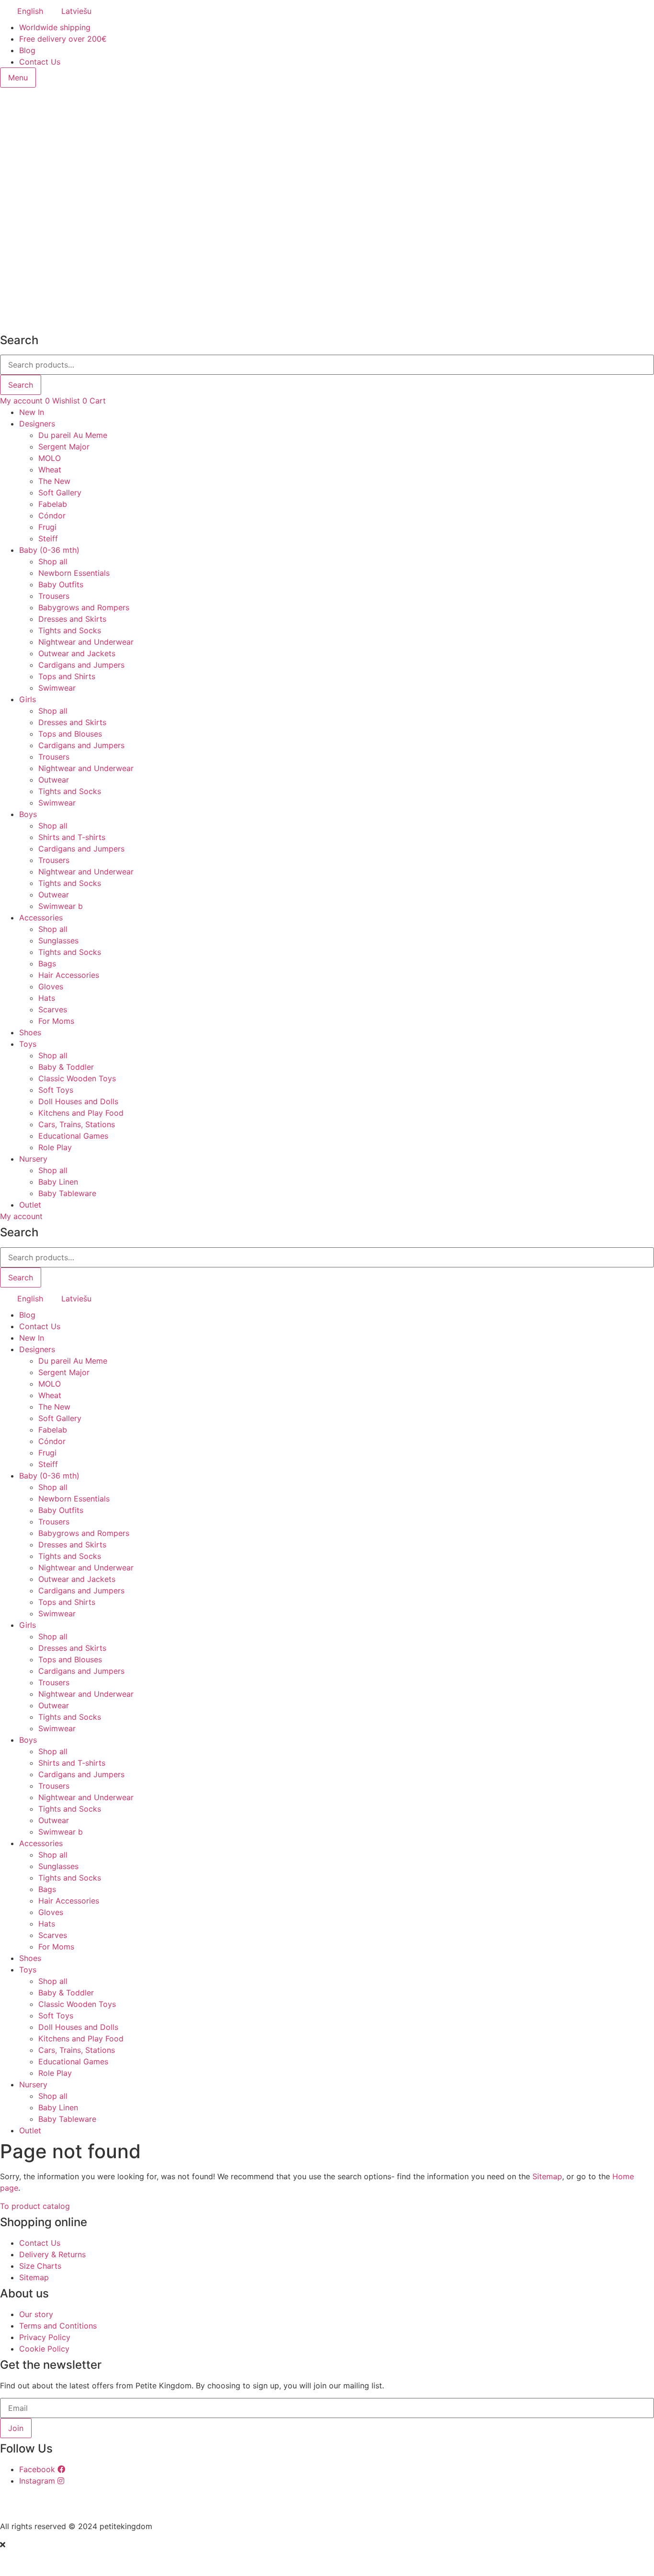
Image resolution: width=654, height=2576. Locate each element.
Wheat (50, 470)
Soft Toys (56, 1090)
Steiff (48, 538)
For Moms (56, 1021)
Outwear (54, 780)
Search (21, 385)
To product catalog (35, 2206)
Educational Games (73, 1136)
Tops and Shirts (67, 676)
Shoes (30, 1032)
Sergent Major (64, 447)
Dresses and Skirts (72, 619)
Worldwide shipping (55, 27)
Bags (47, 963)
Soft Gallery (60, 493)
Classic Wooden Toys (77, 1078)
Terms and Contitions (58, 2326)
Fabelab (53, 504)
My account (21, 401)
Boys (28, 814)
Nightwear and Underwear (86, 642)
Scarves (53, 1009)
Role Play (55, 1147)
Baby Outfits (61, 584)
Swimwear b (61, 906)
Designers (37, 424)
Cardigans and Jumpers (81, 665)
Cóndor (52, 515)
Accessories (41, 918)
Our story (36, 2314)
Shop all (53, 561)
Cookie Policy (44, 2349)
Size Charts (40, 2266)
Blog (27, 50)
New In (32, 412)
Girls (28, 699)
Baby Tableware (67, 1193)
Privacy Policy (45, 2337)
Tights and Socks (70, 630)
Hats (47, 998)
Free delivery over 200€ (63, 39)
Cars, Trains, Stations (77, 1124)
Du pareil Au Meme (73, 435)
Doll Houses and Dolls (78, 1101)
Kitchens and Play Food (81, 1113)
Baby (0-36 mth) (49, 550)
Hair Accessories (69, 975)
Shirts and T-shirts (72, 837)
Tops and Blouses (70, 734)
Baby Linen (58, 1182)
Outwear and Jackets (77, 653)
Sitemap (547, 2176)
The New (54, 481)
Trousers (54, 596)
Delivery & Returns (52, 2254)
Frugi (47, 527)
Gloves (51, 986)
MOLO (50, 458)
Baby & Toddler (66, 1067)
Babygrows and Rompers (84, 607)
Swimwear (57, 688)
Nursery (33, 1159)
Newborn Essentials (74, 573)
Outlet (30, 1205)
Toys (28, 1044)
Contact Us (40, 62)
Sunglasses (58, 941)
